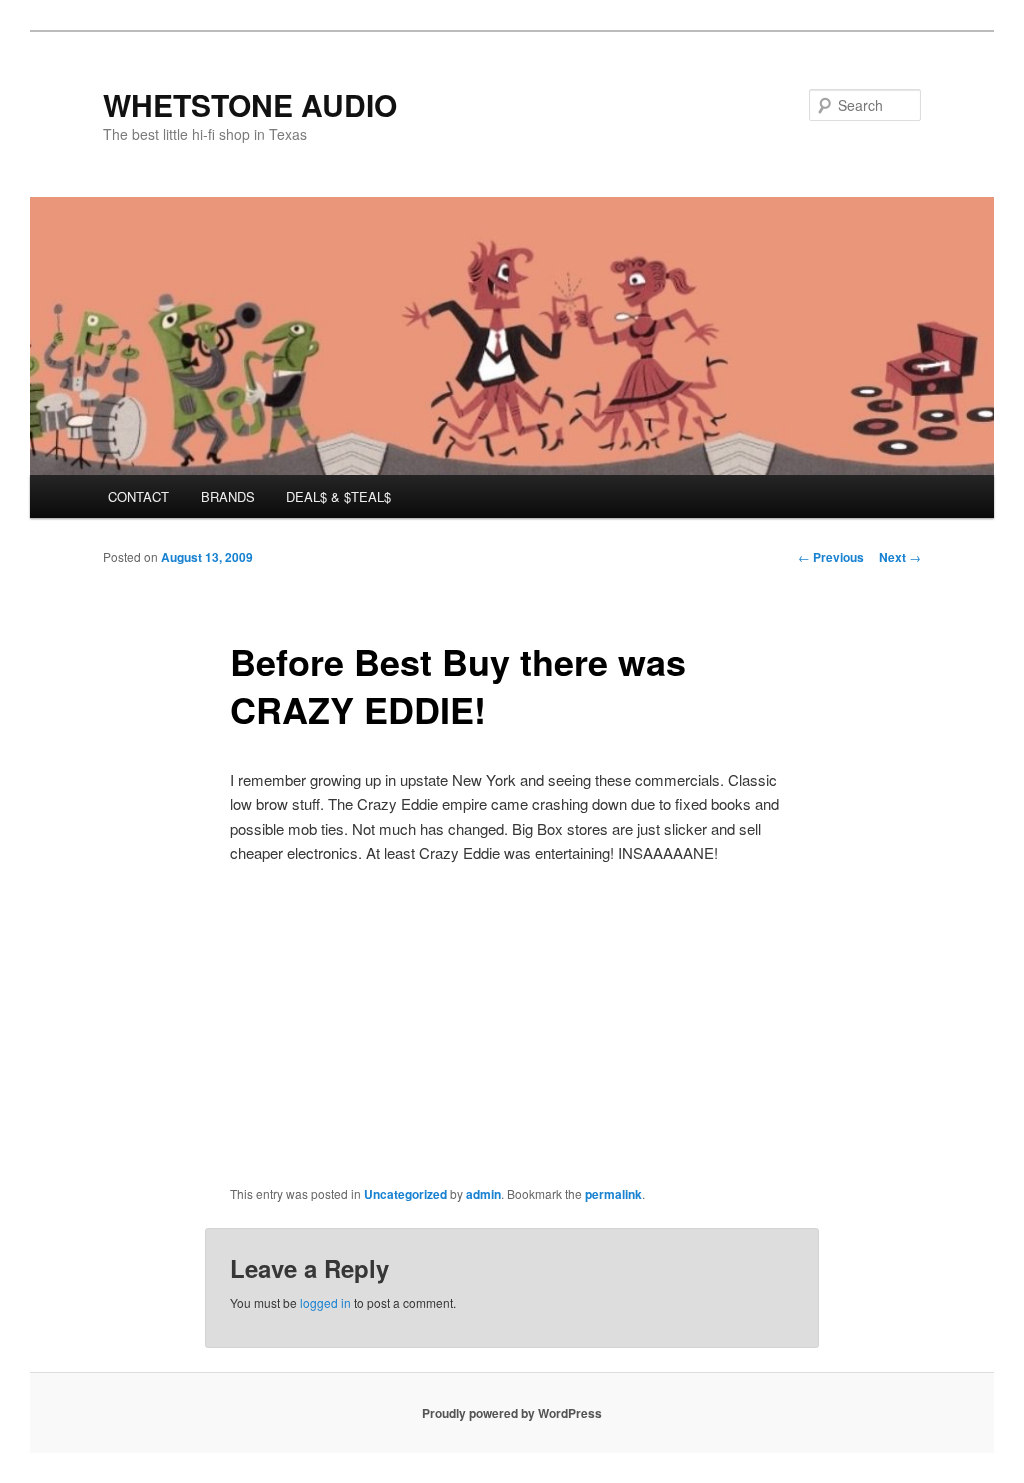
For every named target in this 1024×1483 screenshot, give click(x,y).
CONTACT (138, 496)
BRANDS (228, 496)
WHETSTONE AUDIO (250, 104)
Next (900, 557)
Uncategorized (405, 1194)
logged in (325, 1302)
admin (483, 1194)
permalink (613, 1194)
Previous (831, 557)
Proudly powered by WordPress (512, 1413)
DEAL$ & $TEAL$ (338, 496)
